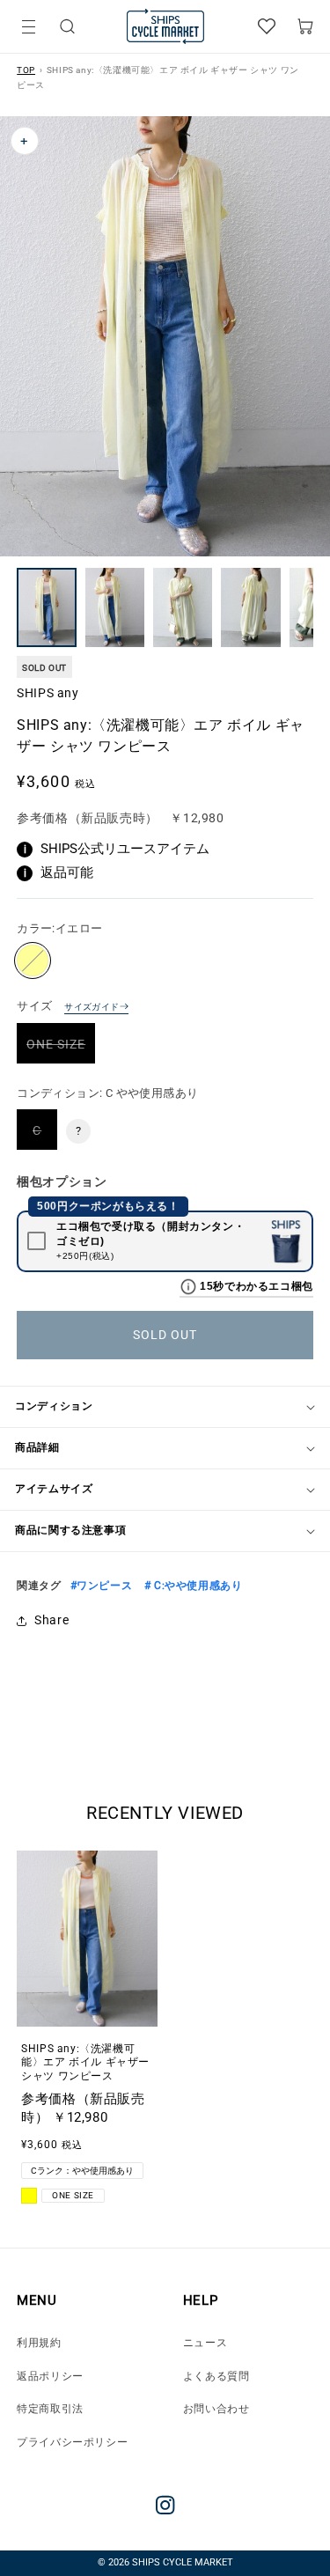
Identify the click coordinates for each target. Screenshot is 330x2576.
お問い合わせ (216, 2409)
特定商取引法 (50, 2409)
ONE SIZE (61, 1050)
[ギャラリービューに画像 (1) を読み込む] (46, 607)
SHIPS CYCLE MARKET (183, 2562)
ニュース (205, 2343)
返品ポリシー (50, 2376)
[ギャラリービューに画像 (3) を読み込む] (183, 607)
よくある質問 (216, 2376)
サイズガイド (92, 1007)
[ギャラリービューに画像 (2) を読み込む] (115, 607)
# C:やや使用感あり (191, 1586)
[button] (67, 27)
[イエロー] (33, 960)
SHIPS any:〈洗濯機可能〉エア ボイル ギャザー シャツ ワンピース (85, 2062)
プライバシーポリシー (72, 2442)
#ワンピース (102, 1586)
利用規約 (39, 2343)
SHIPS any (48, 693)
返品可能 (59, 872)
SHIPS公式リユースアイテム (117, 849)
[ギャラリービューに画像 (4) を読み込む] (250, 607)
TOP (26, 70)
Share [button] (51, 1620)
